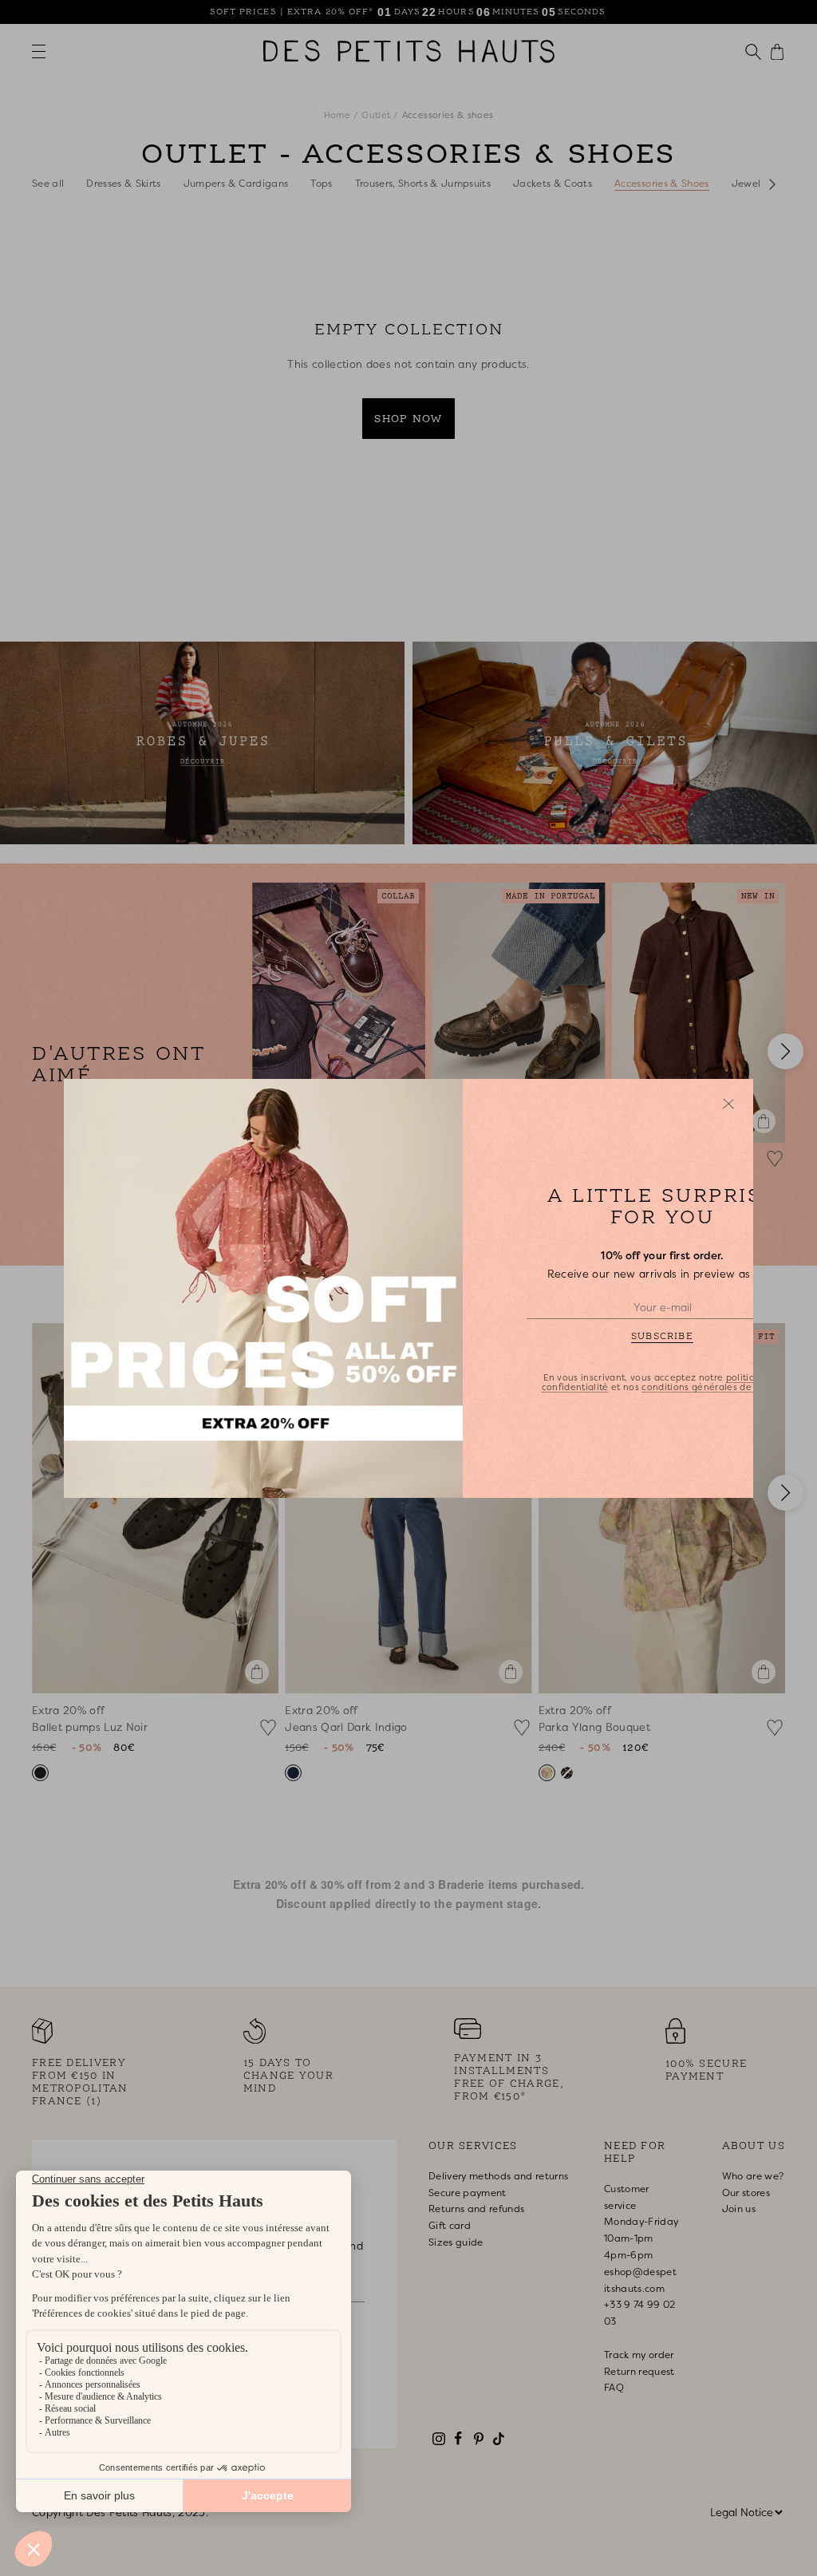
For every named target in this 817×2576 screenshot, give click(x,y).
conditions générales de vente (711, 1386)
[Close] (728, 1104)
